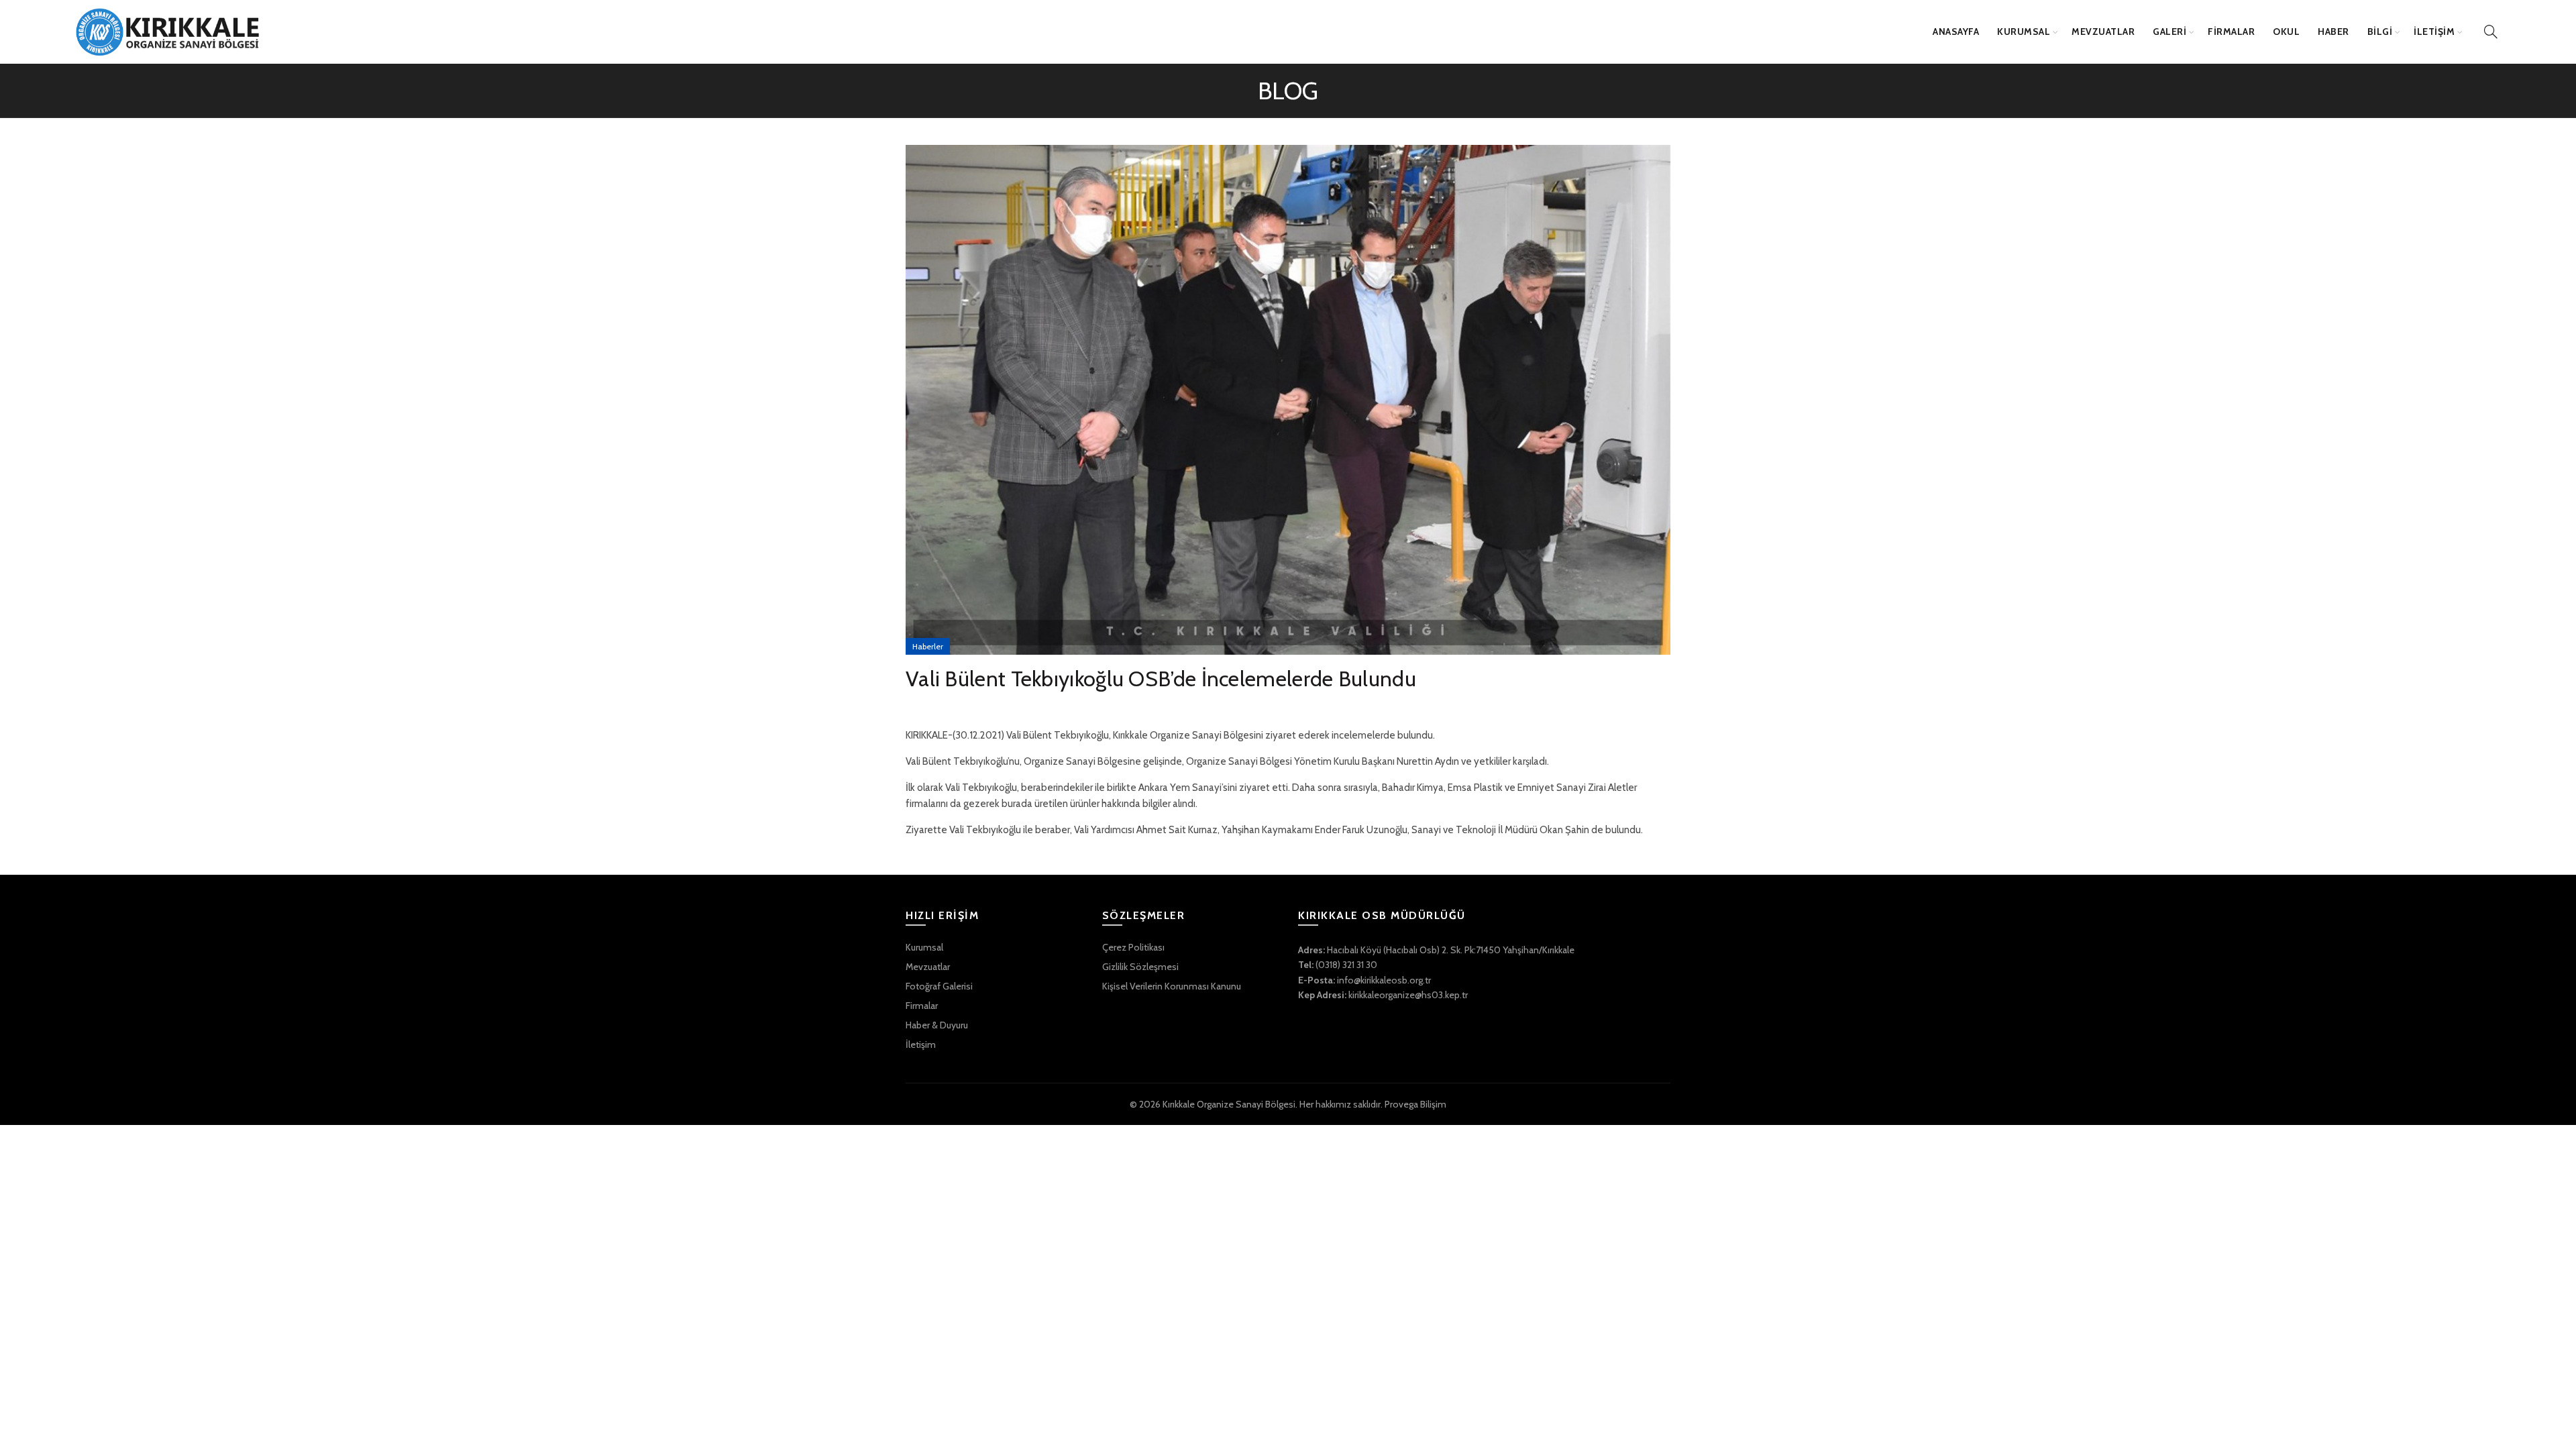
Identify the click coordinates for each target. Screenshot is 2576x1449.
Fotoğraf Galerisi (939, 986)
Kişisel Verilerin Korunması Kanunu (1172, 986)
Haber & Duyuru (937, 1025)
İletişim (921, 1044)
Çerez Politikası (1133, 947)
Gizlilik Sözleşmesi (1140, 967)
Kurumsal (924, 947)
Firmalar (922, 1006)
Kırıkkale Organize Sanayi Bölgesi (1229, 1104)
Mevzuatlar (928, 967)
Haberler (928, 646)
